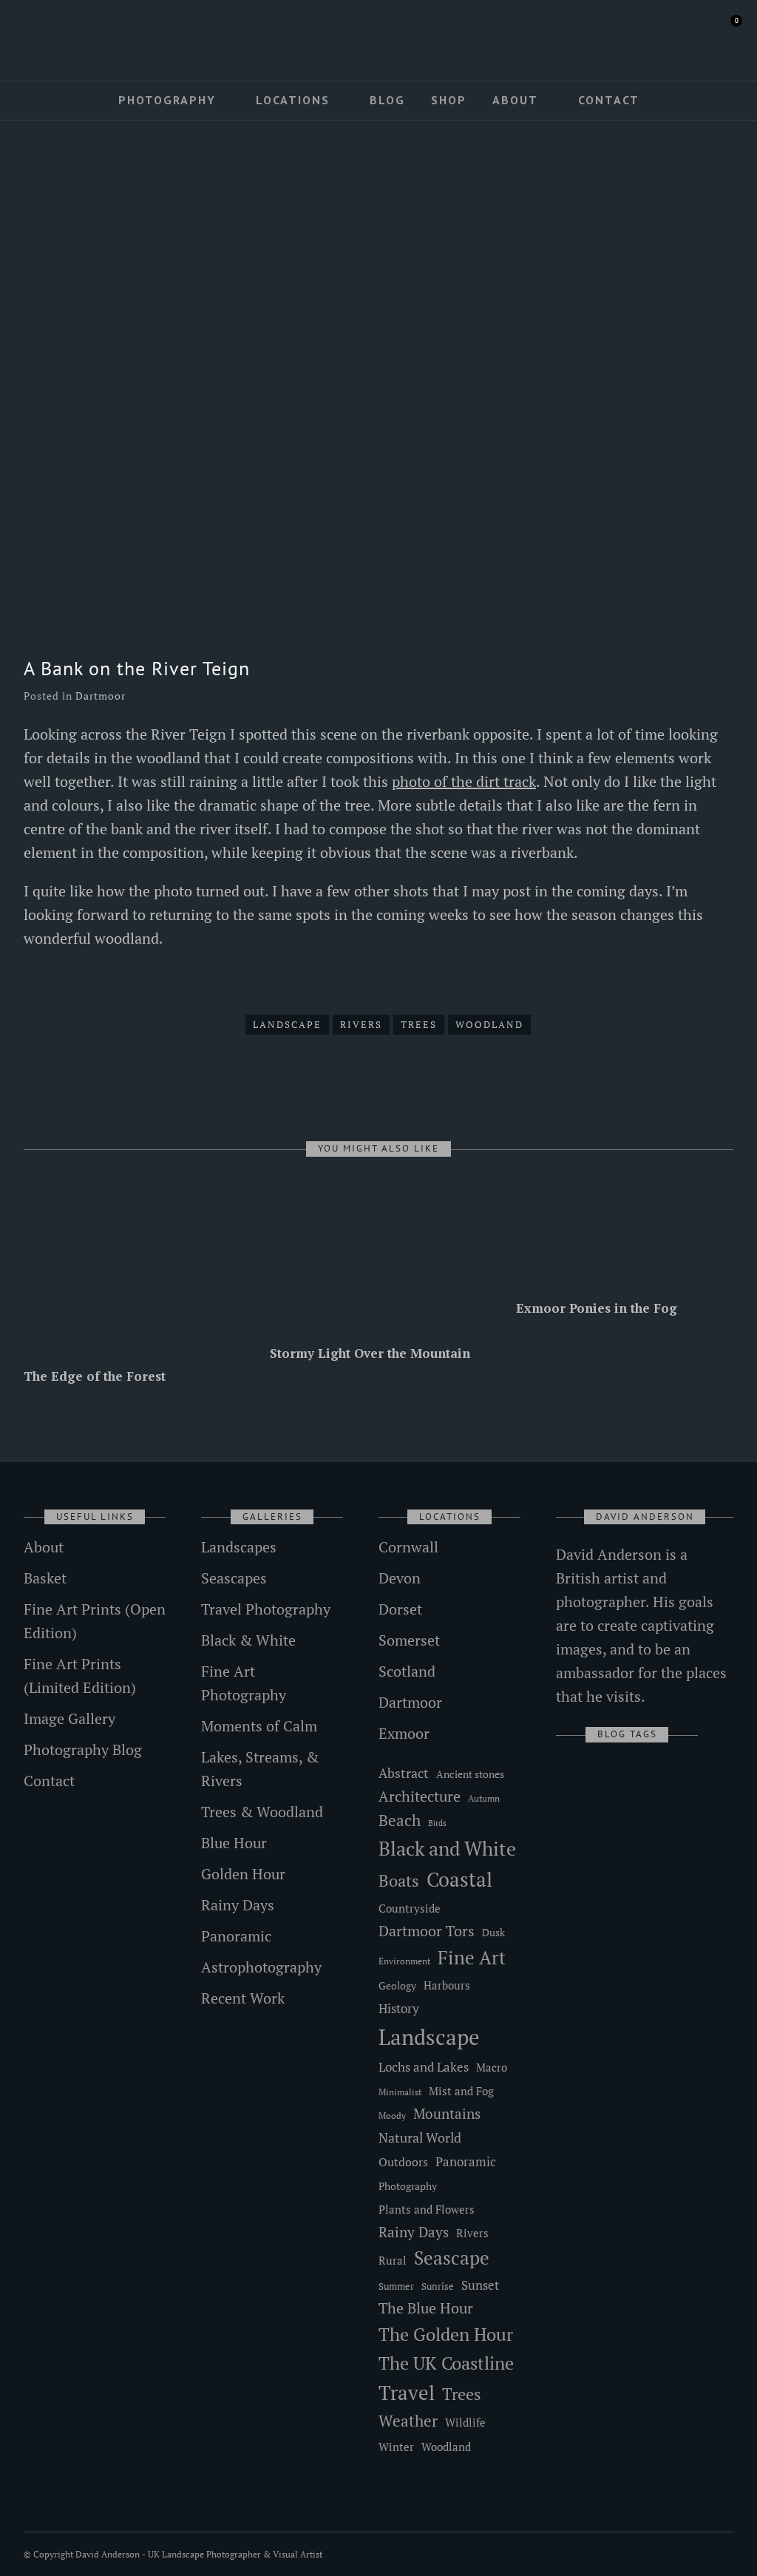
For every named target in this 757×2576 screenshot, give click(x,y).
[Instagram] (70, 35)
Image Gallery (69, 1718)
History (399, 2008)
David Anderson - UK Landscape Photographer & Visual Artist (199, 2554)
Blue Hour (234, 1843)
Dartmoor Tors (427, 1931)
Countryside (410, 1908)
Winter (396, 2447)
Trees (419, 1024)
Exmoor (404, 1733)
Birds (437, 1823)
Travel (407, 2393)
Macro (492, 2068)
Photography (167, 100)
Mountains (447, 2114)
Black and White (447, 1848)
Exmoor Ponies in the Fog (597, 1308)
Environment (404, 1961)
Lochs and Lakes (424, 2067)
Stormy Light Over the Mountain (370, 1353)
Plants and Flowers (427, 2210)
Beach (400, 1820)
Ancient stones (470, 1774)
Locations (293, 100)
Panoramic (236, 1936)
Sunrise (438, 2286)
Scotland (407, 1671)
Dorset (400, 1609)
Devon (400, 1578)
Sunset (480, 2285)
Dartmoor (101, 696)
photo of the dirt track (464, 781)
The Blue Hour (426, 2308)
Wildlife (465, 2422)
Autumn (484, 1798)
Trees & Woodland (262, 1812)
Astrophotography (261, 1967)
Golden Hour (243, 1874)
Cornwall (408, 1547)
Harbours (447, 1985)
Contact (609, 100)
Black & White (248, 1640)
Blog (387, 100)
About (515, 100)
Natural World (420, 2137)
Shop (449, 100)
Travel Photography (266, 1609)
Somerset (409, 1640)
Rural (393, 2261)
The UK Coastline (446, 2363)
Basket (45, 1578)
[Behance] (92, 35)
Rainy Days (238, 1905)
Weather (408, 2421)
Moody (392, 2116)
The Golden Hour (446, 2334)
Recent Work (243, 1998)
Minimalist (400, 2092)
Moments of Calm (259, 1726)
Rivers (361, 1024)
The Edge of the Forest (95, 1376)
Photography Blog (83, 1750)
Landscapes (239, 1547)
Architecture (420, 1796)
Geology (397, 1985)
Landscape (287, 1024)
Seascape (452, 2258)
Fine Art (472, 1957)
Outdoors (403, 2162)
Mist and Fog (461, 2091)
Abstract (404, 1773)
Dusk (493, 1932)
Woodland (489, 1024)
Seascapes (234, 1578)
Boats (399, 1880)
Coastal (459, 1879)
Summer (396, 2286)
